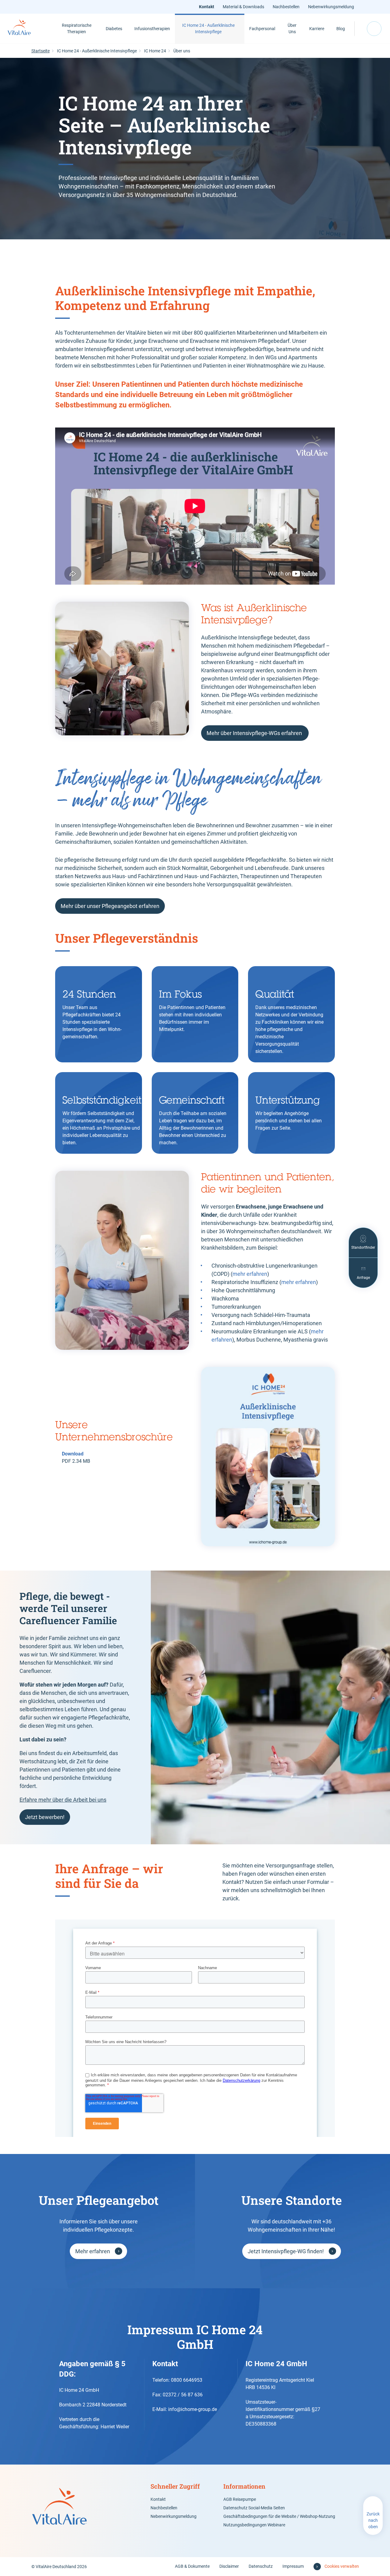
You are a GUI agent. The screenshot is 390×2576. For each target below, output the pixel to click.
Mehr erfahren (93, 2251)
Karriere (317, 29)
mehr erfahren (250, 1274)
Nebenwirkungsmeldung (331, 7)
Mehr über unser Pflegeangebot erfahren (110, 906)
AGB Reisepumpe (240, 2499)
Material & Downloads (243, 7)
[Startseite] (26, 29)
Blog (341, 29)
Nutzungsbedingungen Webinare (254, 2525)
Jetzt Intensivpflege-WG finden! (286, 2251)
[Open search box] (374, 29)
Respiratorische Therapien (77, 28)
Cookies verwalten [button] (342, 2566)
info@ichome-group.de (193, 2409)
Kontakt (207, 7)
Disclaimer (229, 2566)
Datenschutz (261, 2566)
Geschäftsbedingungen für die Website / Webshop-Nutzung (279, 2516)
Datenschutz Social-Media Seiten (254, 2508)
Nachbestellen (286, 7)
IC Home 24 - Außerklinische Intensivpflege (208, 28)
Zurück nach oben (373, 2520)
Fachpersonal (262, 29)
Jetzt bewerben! (45, 1817)
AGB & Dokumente (192, 2566)
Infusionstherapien (152, 29)
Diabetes (114, 29)
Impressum (293, 2566)
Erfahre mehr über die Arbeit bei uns (63, 1800)
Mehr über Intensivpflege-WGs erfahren (255, 733)
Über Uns (292, 28)
